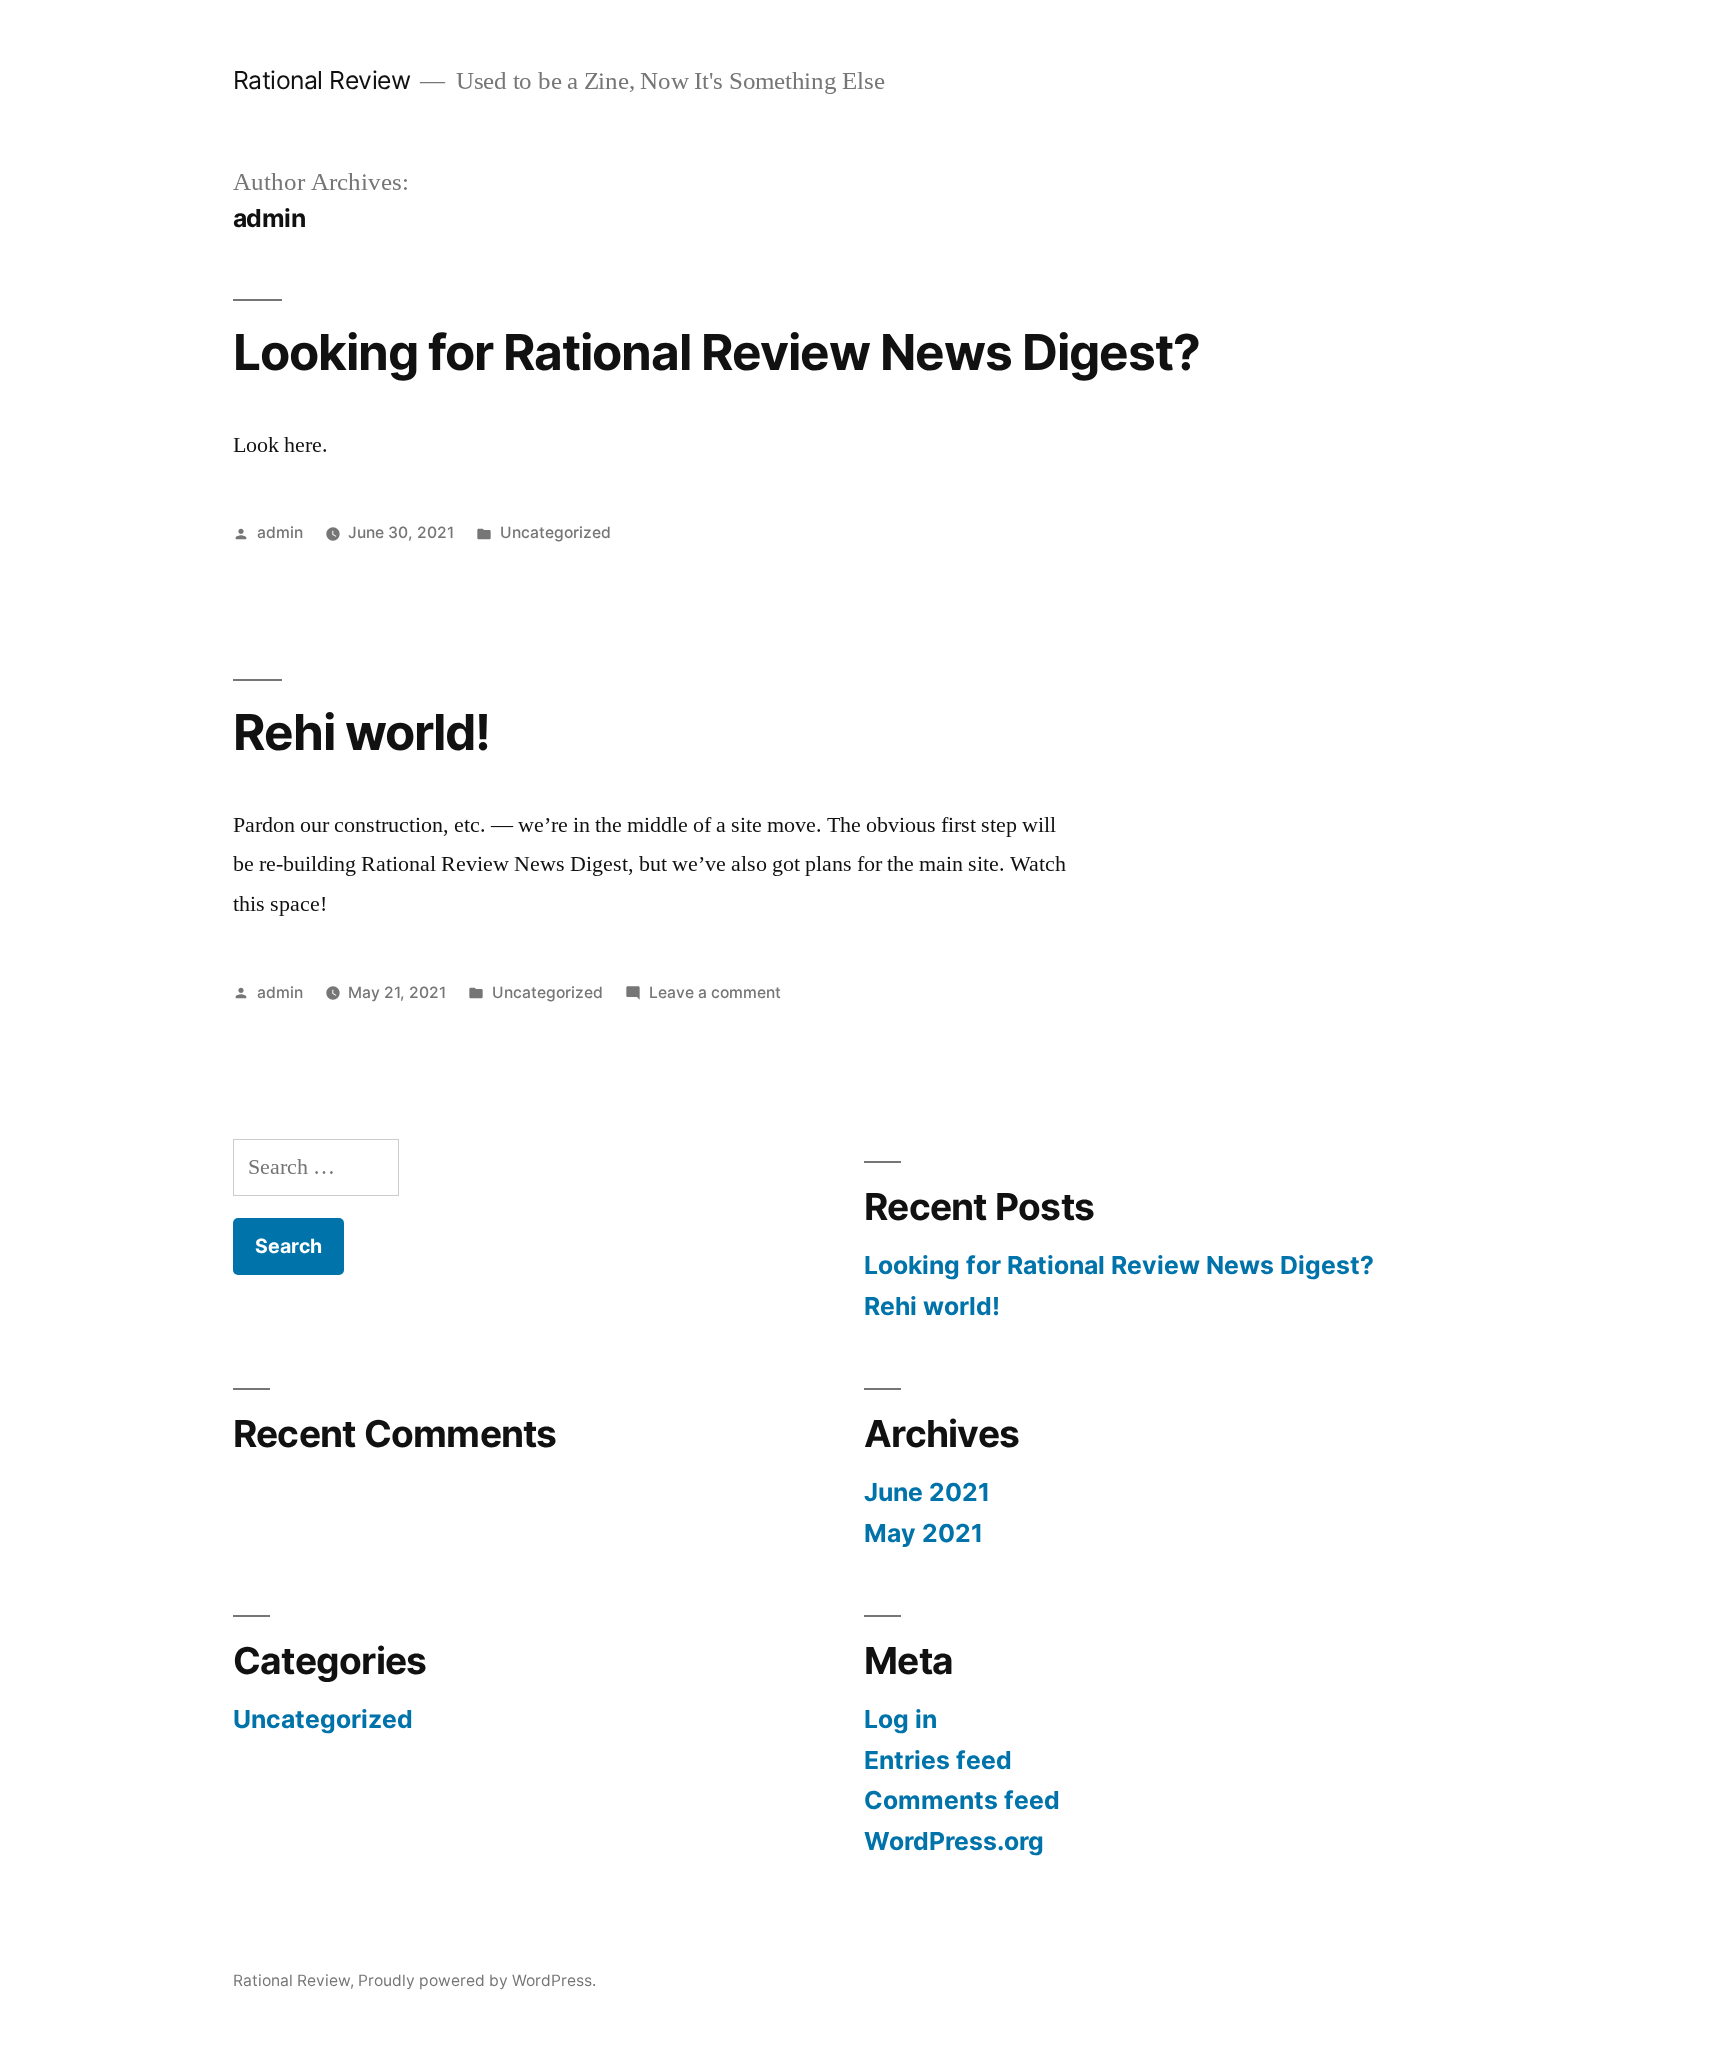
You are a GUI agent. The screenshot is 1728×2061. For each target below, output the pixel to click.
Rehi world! (361, 732)
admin (280, 532)
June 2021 (927, 1492)
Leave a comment (715, 992)
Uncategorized (555, 532)
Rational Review (322, 80)
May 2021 (923, 1533)
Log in (900, 1719)
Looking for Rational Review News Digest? (716, 352)
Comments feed (962, 1800)
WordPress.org (954, 1841)
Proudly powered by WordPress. (477, 1980)
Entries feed (938, 1760)
